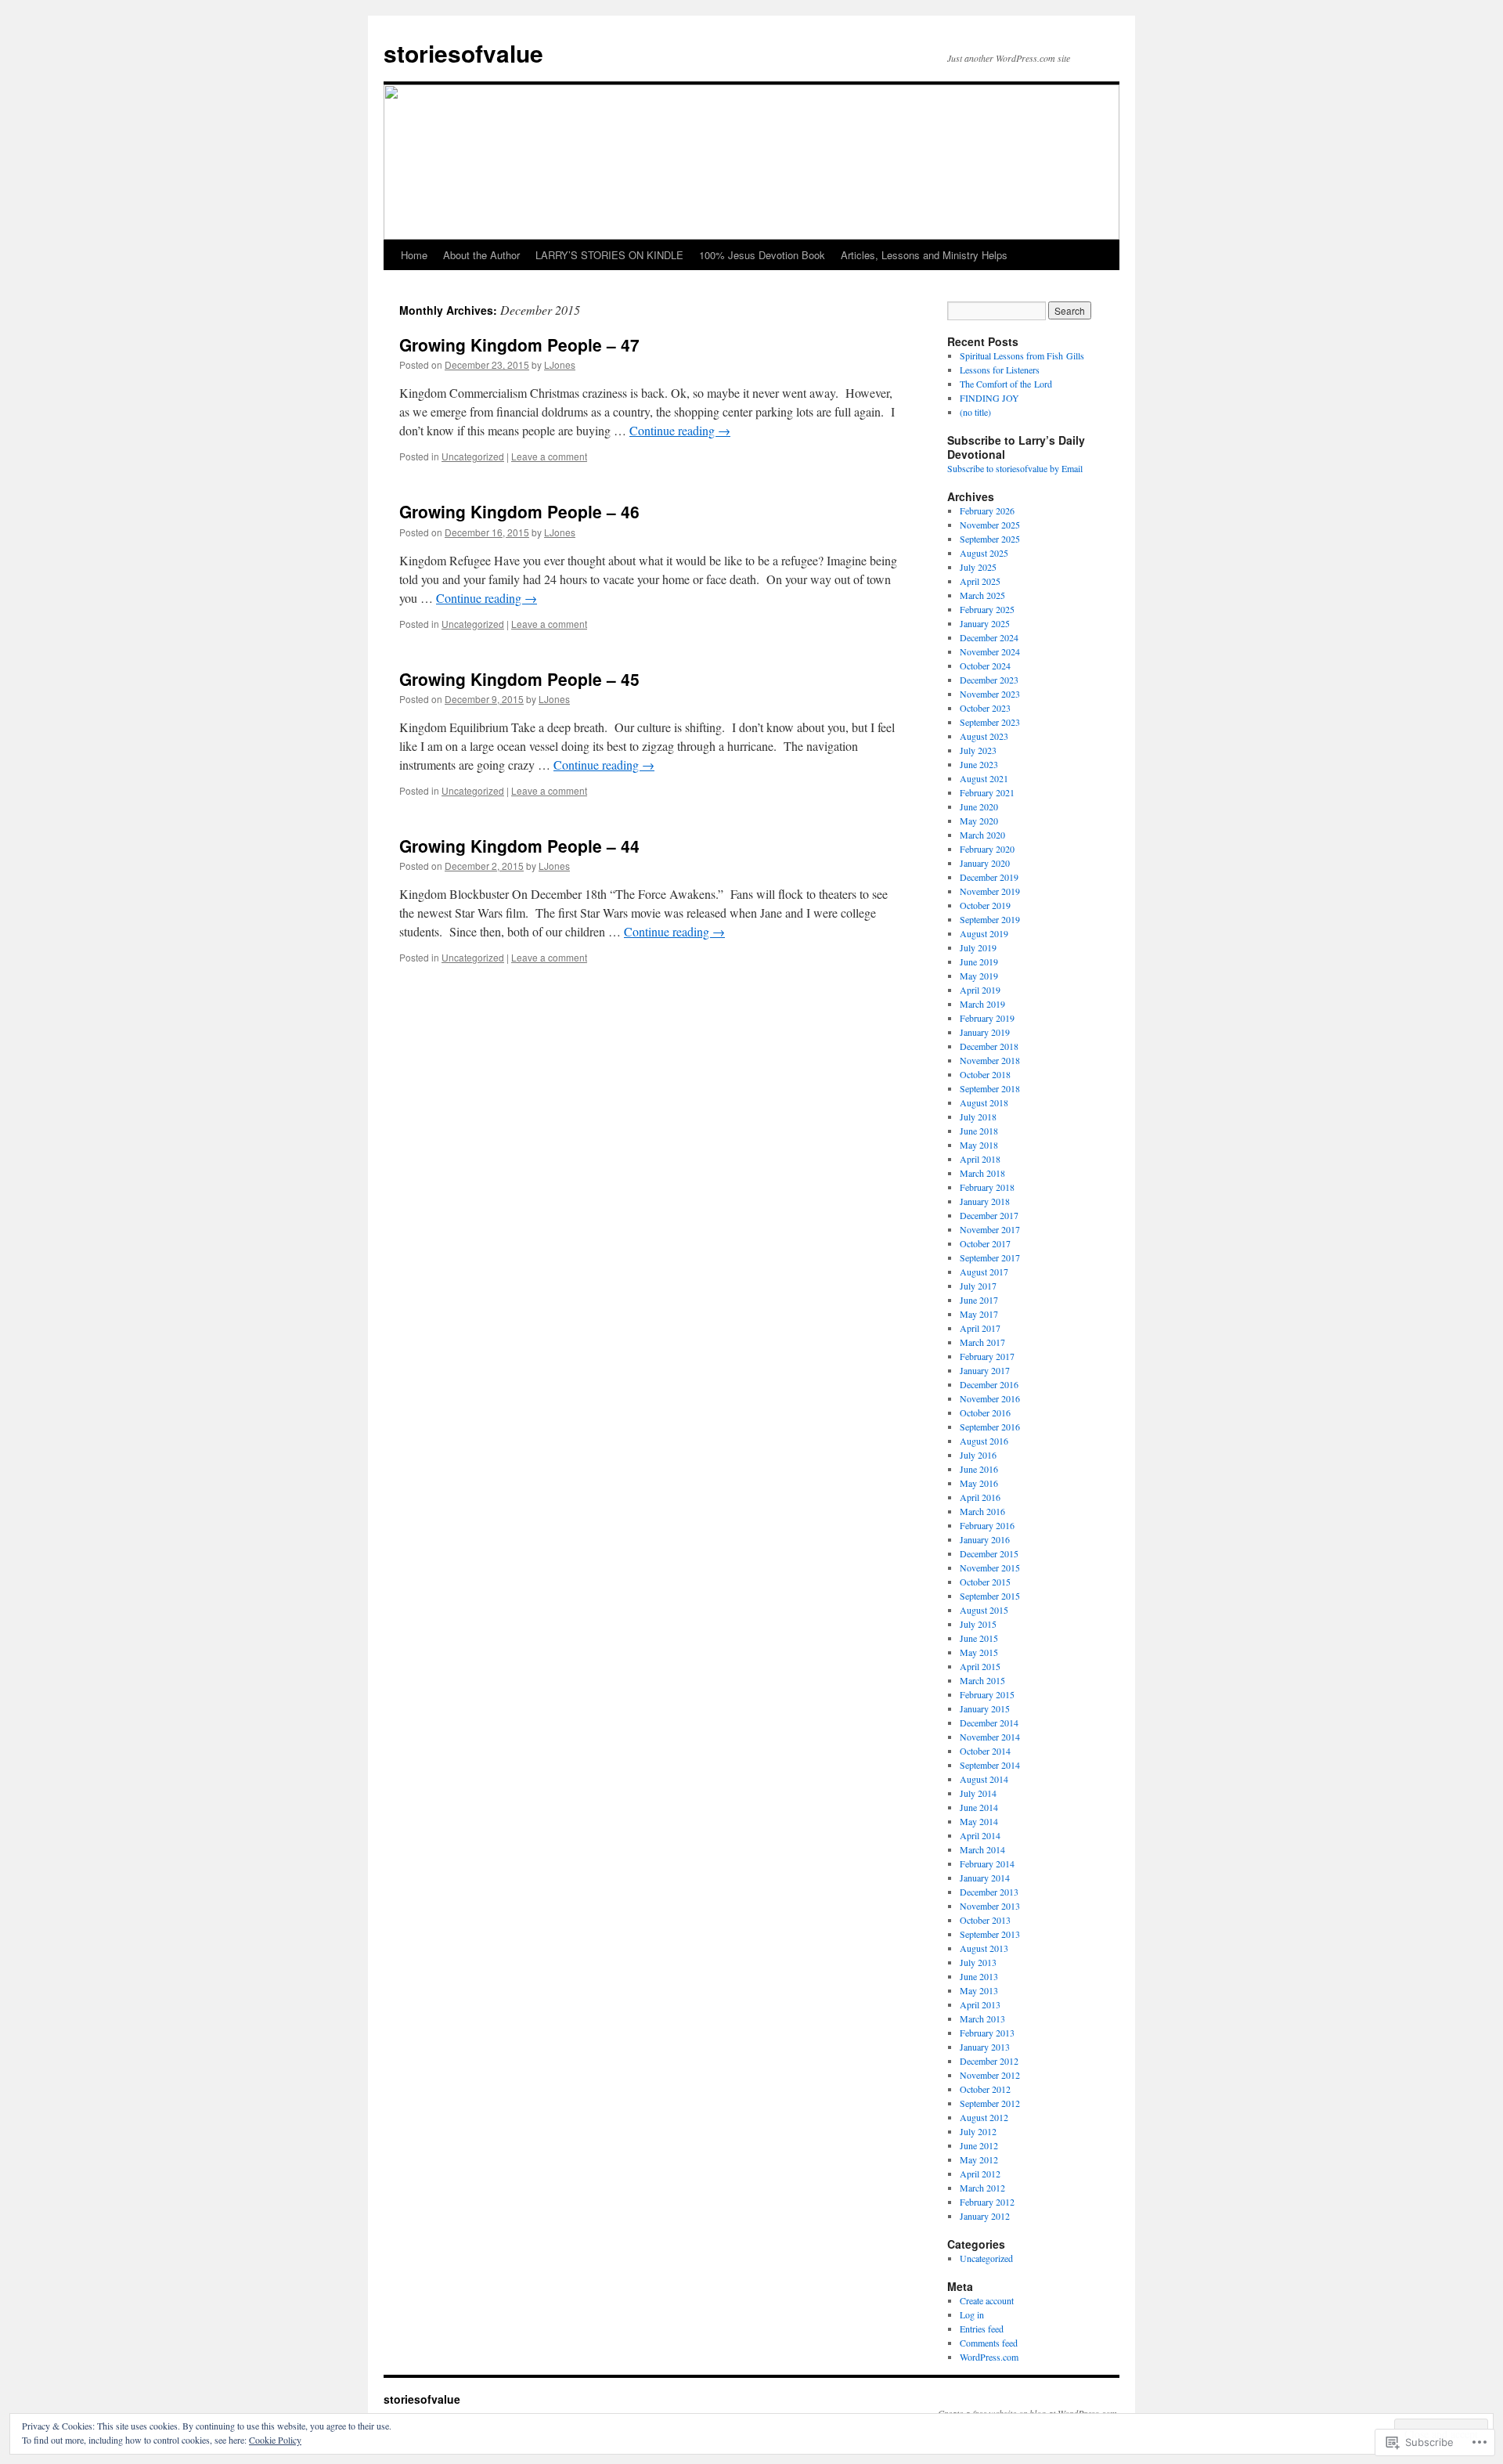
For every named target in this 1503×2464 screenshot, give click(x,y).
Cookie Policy (275, 2440)
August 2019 (984, 933)
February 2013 (987, 2033)
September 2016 (990, 1427)
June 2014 (979, 1807)
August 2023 (984, 736)
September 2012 (990, 2103)
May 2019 (979, 976)
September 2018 (990, 1088)
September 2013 (990, 1934)
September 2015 (990, 1596)
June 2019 (979, 961)
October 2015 (985, 1582)
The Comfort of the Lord (1006, 384)
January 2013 (985, 2047)
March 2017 (982, 1342)
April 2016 (980, 1497)
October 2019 (985, 905)
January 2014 (985, 1878)
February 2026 (987, 510)
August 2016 (984, 1441)
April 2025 (980, 581)
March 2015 (982, 1680)
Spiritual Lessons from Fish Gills (1022, 355)
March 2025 (982, 595)
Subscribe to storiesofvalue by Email (1015, 468)
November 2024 (990, 651)
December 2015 (989, 1553)
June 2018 (979, 1131)
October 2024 (985, 666)
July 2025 (978, 567)
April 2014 (980, 1835)
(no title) (975, 412)
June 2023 (979, 764)
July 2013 (978, 1962)
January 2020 (985, 863)
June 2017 (979, 1300)
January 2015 (985, 1708)
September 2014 (990, 1765)
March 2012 (982, 2188)
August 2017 (984, 1272)
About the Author (481, 255)
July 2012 (978, 2131)
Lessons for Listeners (1000, 370)
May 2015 (979, 1652)
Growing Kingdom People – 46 (519, 511)
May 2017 (979, 1314)
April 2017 (980, 1328)
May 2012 (979, 2159)
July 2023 (978, 750)
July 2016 (978, 1455)
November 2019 (990, 891)
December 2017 (989, 1215)
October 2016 (985, 1412)
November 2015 (990, 1568)
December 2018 (989, 1046)
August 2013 (984, 1948)
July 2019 (978, 947)
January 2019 (985, 1032)
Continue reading (680, 430)
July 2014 (978, 1793)
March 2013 (982, 2018)
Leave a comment (549, 456)
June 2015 (979, 1638)
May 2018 (979, 1145)
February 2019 (987, 1018)
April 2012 (980, 2174)
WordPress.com (989, 2357)
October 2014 (985, 1751)
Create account (987, 2300)
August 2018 (984, 1102)
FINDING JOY (989, 398)
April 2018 (980, 1159)
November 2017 (990, 1229)
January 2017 (985, 1370)
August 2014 (984, 1779)
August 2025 (984, 553)
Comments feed (989, 2343)
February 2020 (987, 849)
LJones (560, 364)
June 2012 (979, 2145)
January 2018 (985, 1201)
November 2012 (990, 2075)
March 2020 (982, 835)
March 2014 (982, 1849)
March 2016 (982, 1511)
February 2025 (987, 609)
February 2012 (987, 2202)
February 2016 (987, 1525)
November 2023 (990, 694)
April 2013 (980, 2004)
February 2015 (987, 1694)
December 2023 (989, 680)
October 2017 (985, 1243)
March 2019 (982, 1004)
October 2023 (985, 708)
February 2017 (987, 1356)
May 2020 (979, 821)
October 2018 (985, 1074)
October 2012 (985, 2089)
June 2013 (979, 1976)
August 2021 (984, 778)
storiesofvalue (463, 53)
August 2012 (984, 2117)
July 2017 (978, 1286)
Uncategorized (473, 456)
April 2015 (980, 1666)
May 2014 (979, 1821)
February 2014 (987, 1863)
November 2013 (990, 1906)
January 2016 (985, 1539)
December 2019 (989, 877)
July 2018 (978, 1117)
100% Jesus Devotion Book (762, 255)
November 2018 (990, 1060)
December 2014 (989, 1723)
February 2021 (987, 792)
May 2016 (979, 1483)
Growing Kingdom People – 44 (519, 846)
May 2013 (979, 1990)
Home (414, 255)
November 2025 (990, 525)
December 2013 (989, 1892)
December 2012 (989, 2061)
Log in (972, 2314)
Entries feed (982, 2329)
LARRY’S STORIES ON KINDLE (609, 255)
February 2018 (987, 1187)
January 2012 (985, 2216)
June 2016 (979, 1469)
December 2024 (989, 637)
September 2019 (990, 919)
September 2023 (990, 722)
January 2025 (985, 623)
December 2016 (989, 1384)
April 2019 (980, 990)
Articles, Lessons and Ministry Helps (924, 255)
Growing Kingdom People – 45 (519, 679)
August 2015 (984, 1610)
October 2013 (985, 1920)
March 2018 (982, 1173)
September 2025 (990, 539)
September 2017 (990, 1257)
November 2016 (990, 1398)
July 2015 (978, 1624)
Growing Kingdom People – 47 (519, 345)
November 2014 (990, 1737)
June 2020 (979, 806)
